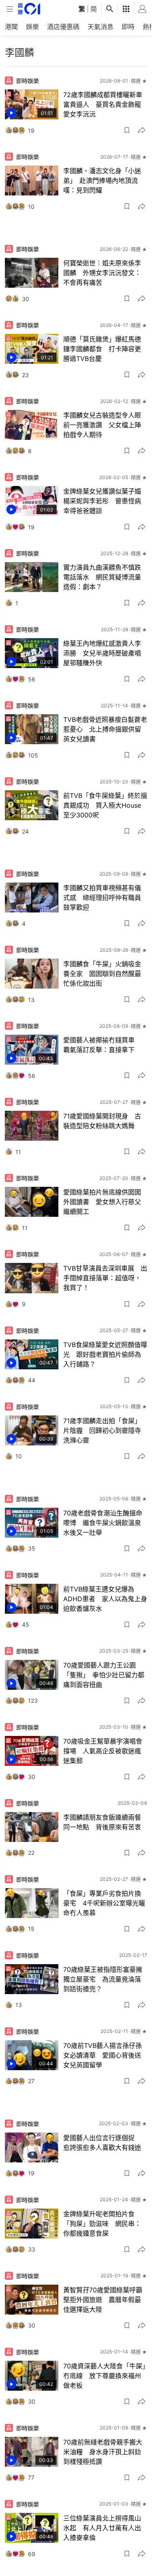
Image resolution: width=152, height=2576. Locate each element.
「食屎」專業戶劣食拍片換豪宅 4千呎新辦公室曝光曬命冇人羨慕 (104, 1903)
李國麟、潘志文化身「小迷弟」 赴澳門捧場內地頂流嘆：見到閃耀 (102, 180)
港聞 (11, 27)
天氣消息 (101, 27)
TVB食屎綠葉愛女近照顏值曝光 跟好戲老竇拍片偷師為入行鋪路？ (105, 1354)
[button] (127, 130)
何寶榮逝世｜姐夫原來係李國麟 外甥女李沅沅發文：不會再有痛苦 (102, 273)
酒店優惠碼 (63, 27)
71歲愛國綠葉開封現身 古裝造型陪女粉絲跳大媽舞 (102, 1121)
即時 (128, 27)
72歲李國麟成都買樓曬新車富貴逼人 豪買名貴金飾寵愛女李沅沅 (103, 104)
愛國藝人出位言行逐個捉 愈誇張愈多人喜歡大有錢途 (102, 2143)
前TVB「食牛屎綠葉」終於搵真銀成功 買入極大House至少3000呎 (105, 805)
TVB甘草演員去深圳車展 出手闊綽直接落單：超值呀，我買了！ (105, 1278)
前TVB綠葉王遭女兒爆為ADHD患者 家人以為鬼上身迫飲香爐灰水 (105, 1599)
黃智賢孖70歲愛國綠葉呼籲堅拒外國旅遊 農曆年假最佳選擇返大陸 (103, 2300)
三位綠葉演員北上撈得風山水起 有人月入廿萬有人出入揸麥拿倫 (102, 2528)
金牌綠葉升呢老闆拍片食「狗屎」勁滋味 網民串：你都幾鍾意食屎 (102, 2224)
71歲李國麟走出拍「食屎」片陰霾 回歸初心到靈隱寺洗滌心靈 (102, 1430)
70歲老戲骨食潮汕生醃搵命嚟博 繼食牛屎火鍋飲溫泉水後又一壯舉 (103, 1523)
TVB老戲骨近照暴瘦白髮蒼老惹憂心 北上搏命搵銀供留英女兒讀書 (105, 729)
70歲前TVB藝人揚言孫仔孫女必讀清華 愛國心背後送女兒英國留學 (103, 2055)
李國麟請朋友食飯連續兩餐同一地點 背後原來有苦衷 (102, 1822)
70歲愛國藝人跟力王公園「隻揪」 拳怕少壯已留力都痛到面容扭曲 (104, 1675)
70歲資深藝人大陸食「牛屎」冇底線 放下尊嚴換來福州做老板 (104, 2376)
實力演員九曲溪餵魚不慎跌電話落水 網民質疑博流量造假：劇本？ (102, 577)
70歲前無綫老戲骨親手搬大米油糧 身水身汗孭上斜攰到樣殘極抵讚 (103, 2452)
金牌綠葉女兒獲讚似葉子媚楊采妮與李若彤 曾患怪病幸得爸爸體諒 (102, 501)
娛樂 (32, 27)
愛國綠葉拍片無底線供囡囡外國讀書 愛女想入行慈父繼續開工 (102, 1202)
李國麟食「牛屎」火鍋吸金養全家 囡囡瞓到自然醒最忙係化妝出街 (102, 974)
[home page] (29, 9)
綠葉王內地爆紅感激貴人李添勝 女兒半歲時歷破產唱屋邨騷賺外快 (102, 653)
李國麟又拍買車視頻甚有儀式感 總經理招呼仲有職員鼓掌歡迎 (102, 898)
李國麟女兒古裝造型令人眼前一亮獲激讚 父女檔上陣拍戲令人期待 (102, 425)
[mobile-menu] (10, 9)
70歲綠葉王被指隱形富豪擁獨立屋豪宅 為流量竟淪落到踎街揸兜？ (103, 1979)
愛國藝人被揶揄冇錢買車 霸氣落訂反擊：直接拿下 (102, 1045)
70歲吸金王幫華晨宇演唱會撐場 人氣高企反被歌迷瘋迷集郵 (103, 1751)
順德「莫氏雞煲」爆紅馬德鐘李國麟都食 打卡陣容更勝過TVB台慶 (102, 349)
